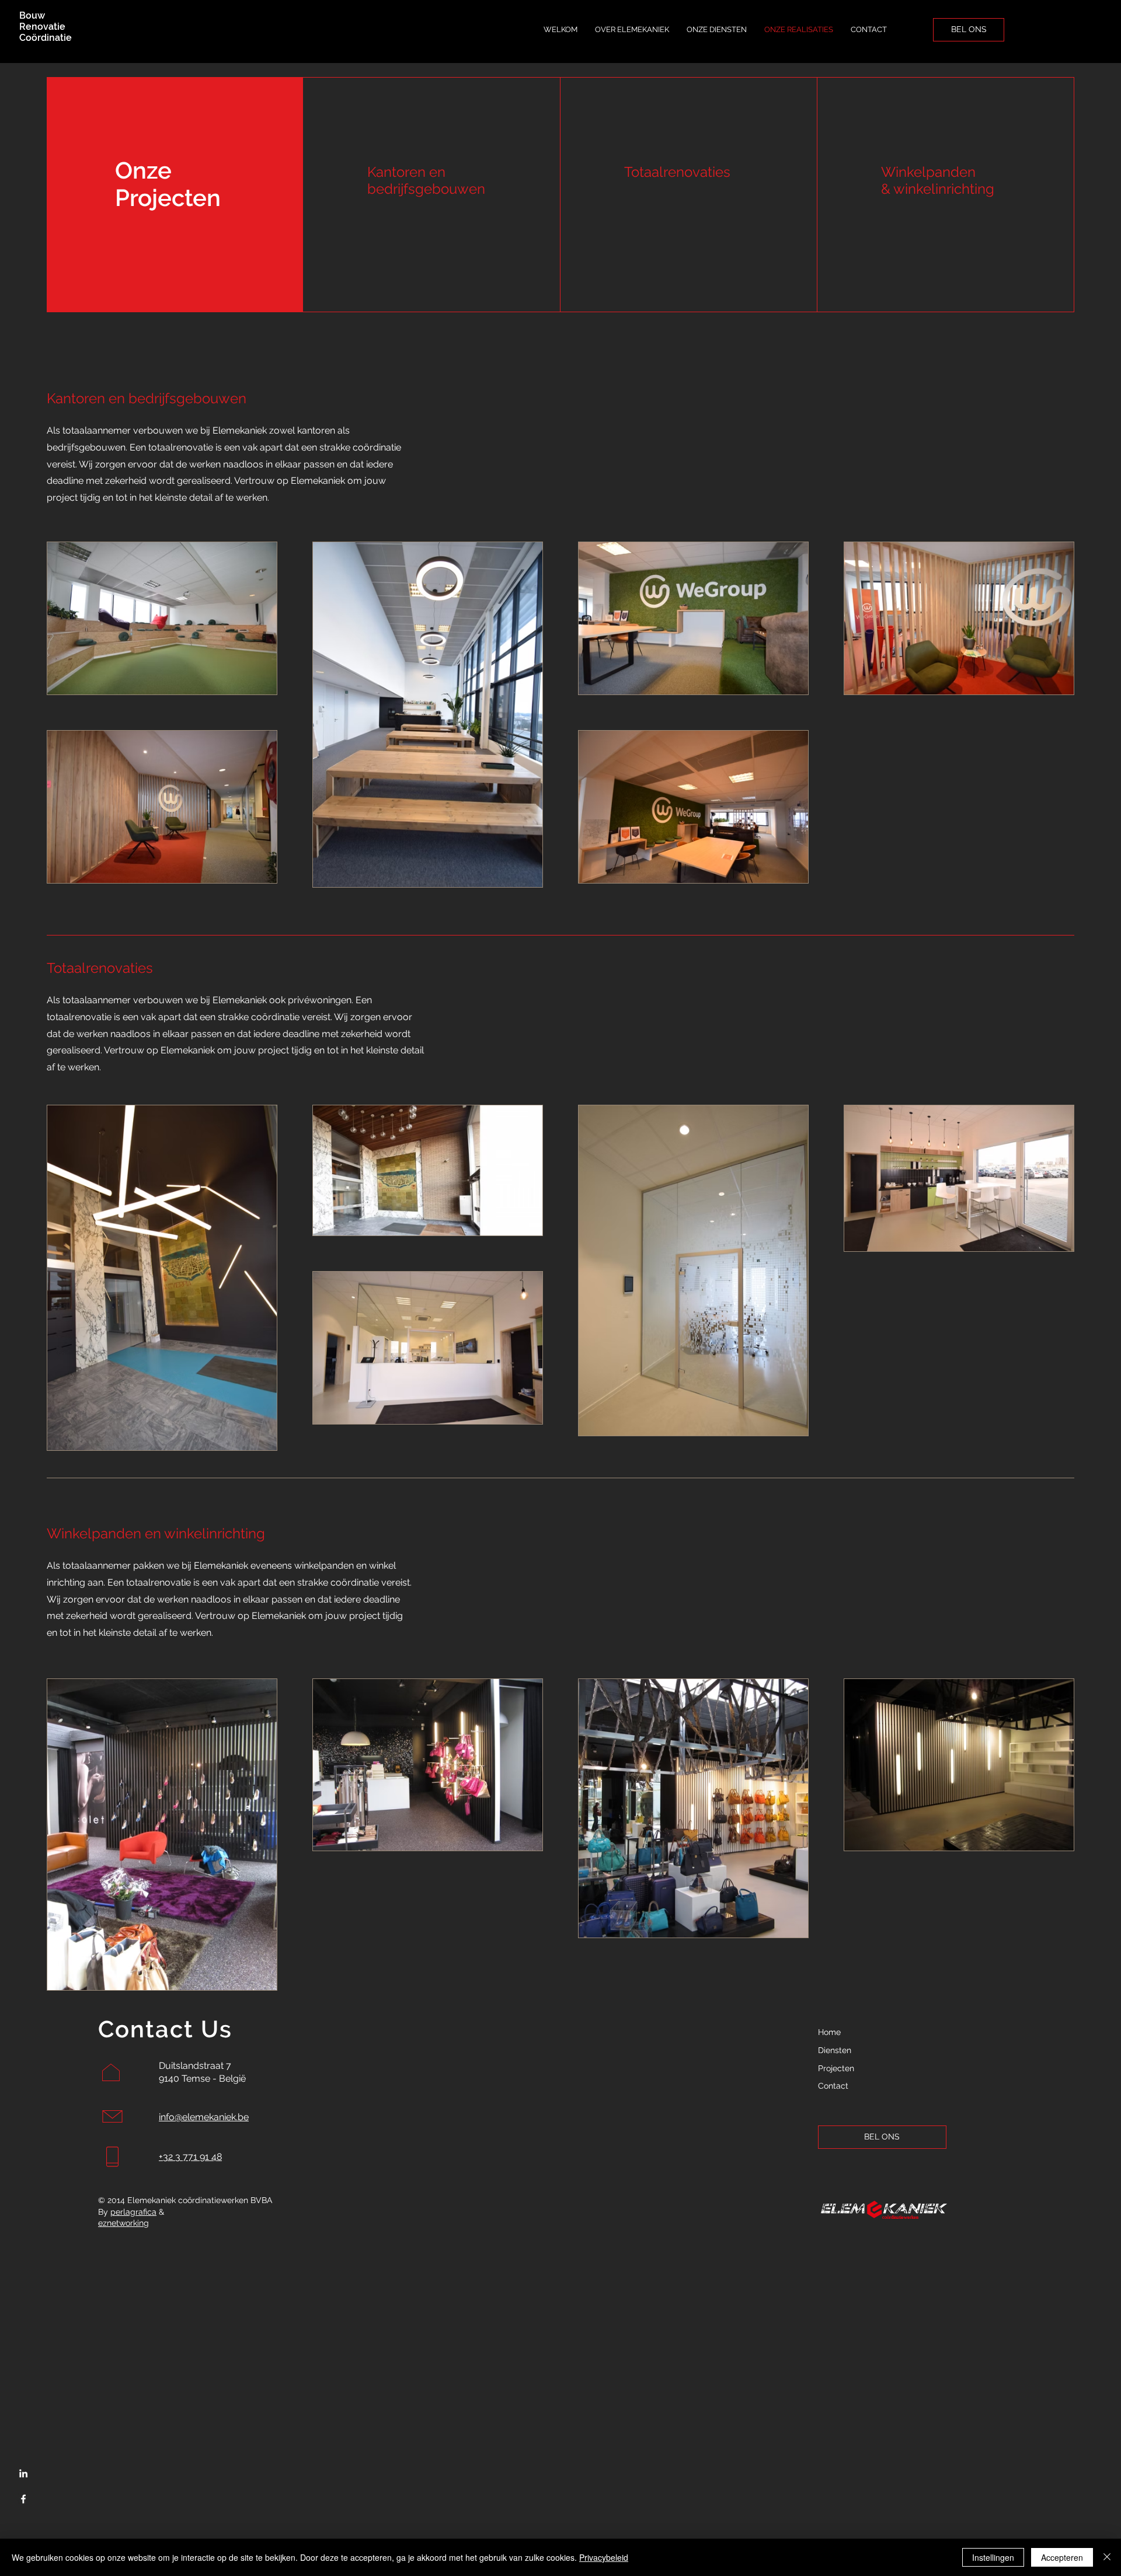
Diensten (835, 2050)
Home (829, 2032)
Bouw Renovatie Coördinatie (46, 27)
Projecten (836, 2068)
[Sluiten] (1107, 2557)
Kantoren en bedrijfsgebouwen (426, 180)
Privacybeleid (604, 2557)
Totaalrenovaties (677, 172)
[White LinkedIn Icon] (23, 2473)
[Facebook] (23, 2499)
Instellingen (993, 2557)
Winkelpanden (928, 172)
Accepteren (1062, 2557)
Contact (833, 2086)
